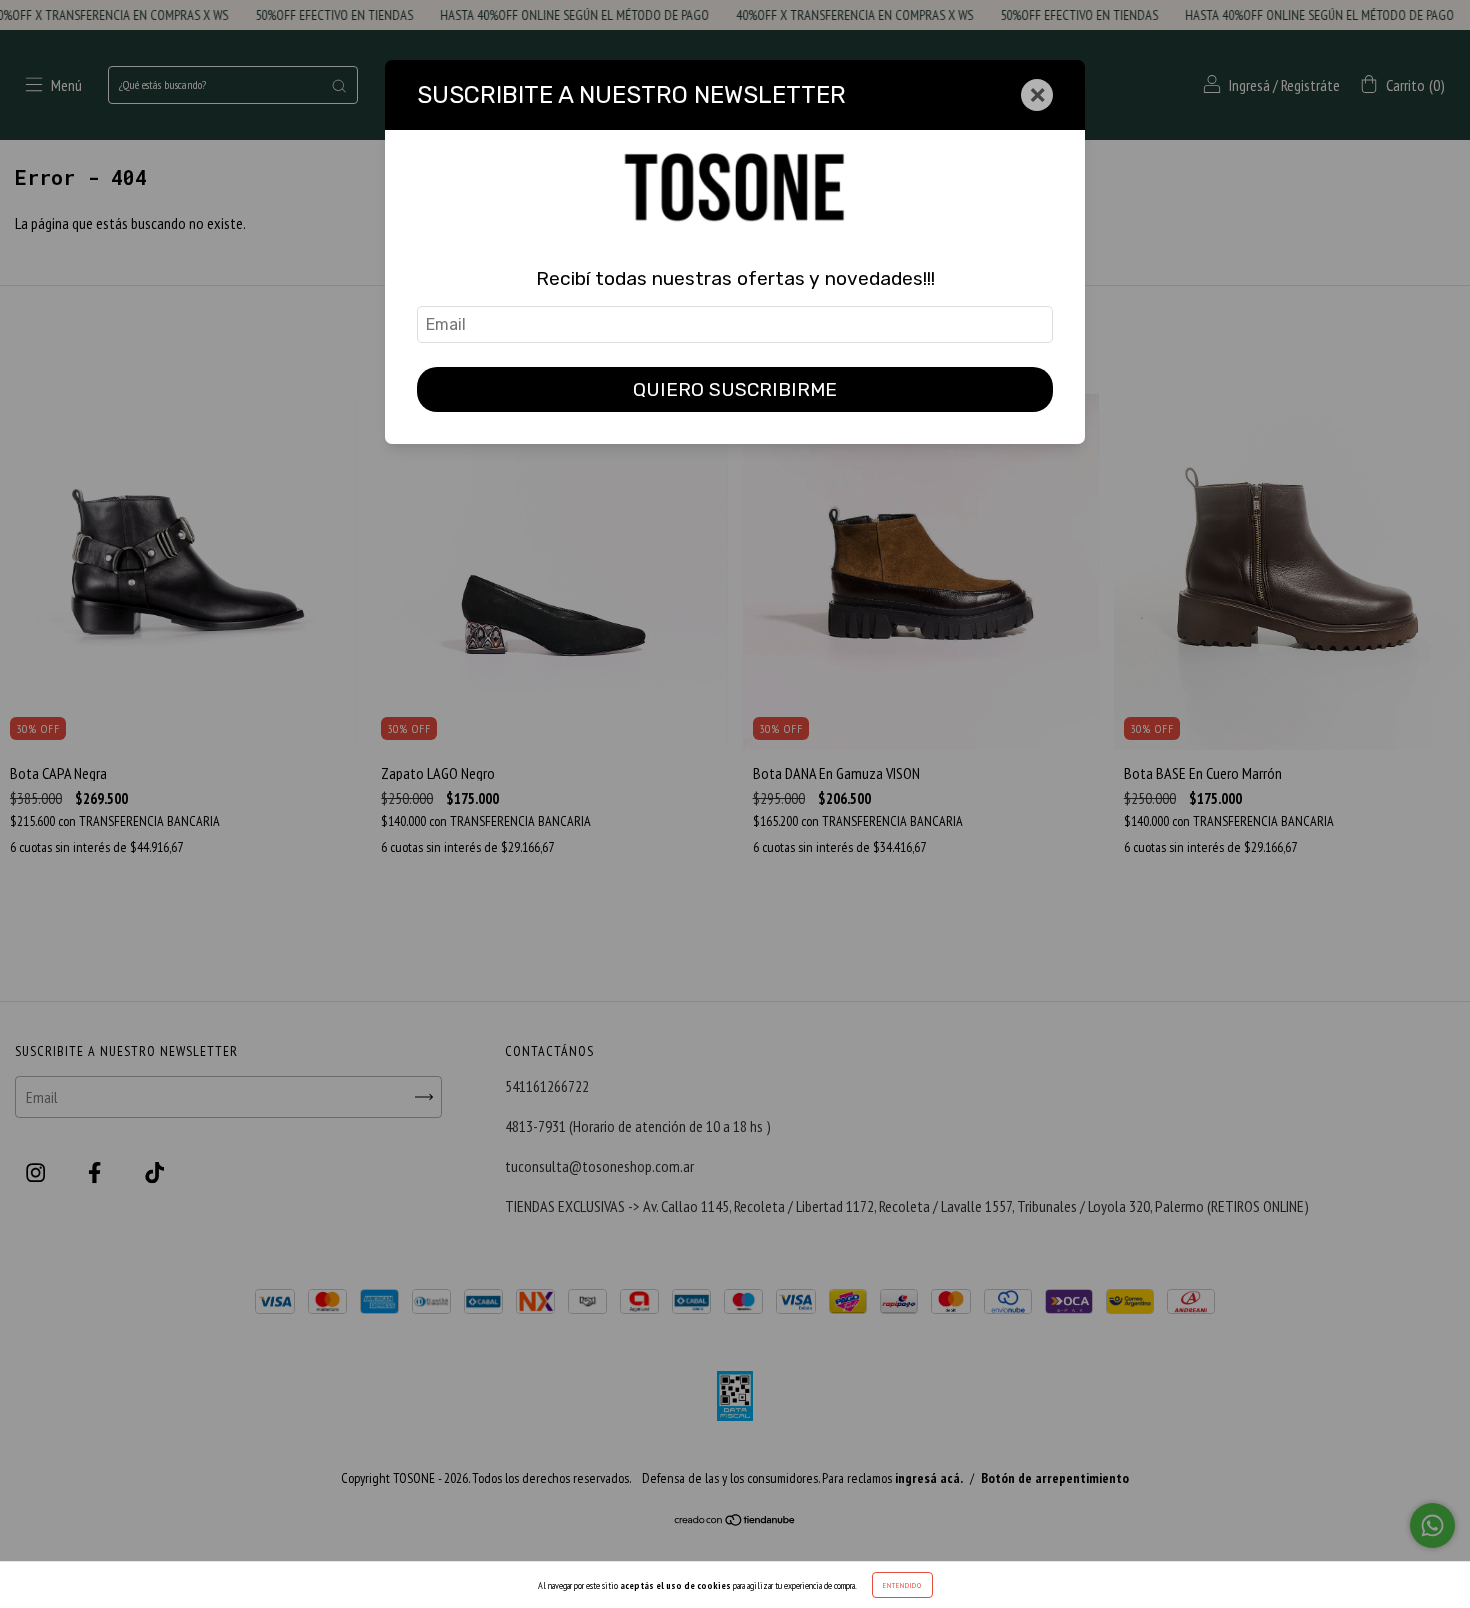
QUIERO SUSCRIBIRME (735, 389)
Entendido (902, 1585)
